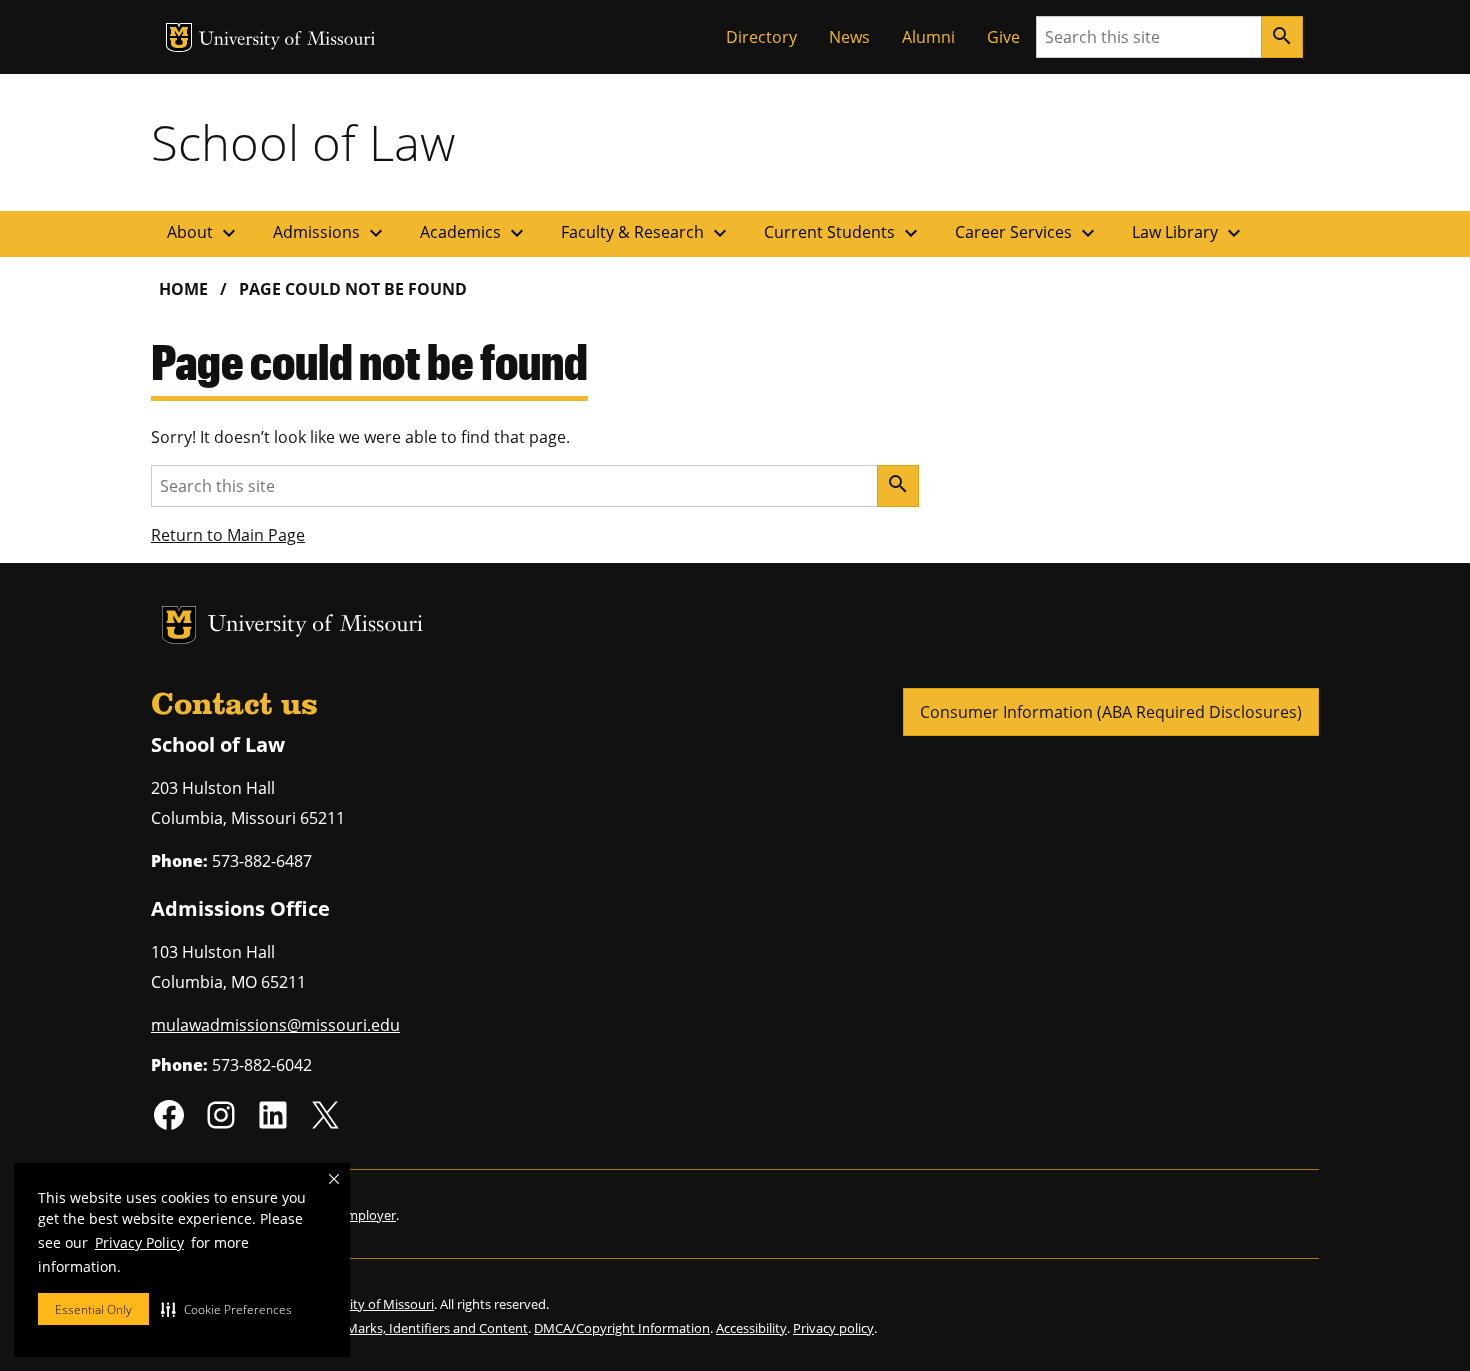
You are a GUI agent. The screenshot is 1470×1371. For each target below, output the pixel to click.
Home (183, 289)
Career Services (1027, 233)
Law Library (1189, 233)
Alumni (928, 37)
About (204, 233)
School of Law (303, 142)
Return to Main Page (228, 535)
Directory (761, 37)
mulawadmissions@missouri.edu (275, 1025)
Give (1003, 37)
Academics (474, 233)
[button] (226, 1309)
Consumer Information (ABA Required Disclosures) (1111, 712)
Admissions (330, 233)
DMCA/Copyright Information (622, 1328)
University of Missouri (287, 40)
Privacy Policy (139, 1242)
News (849, 37)
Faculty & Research (646, 233)
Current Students (843, 233)
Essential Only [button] (93, 1309)
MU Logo (179, 37)
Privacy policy (833, 1328)
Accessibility (751, 1328)
